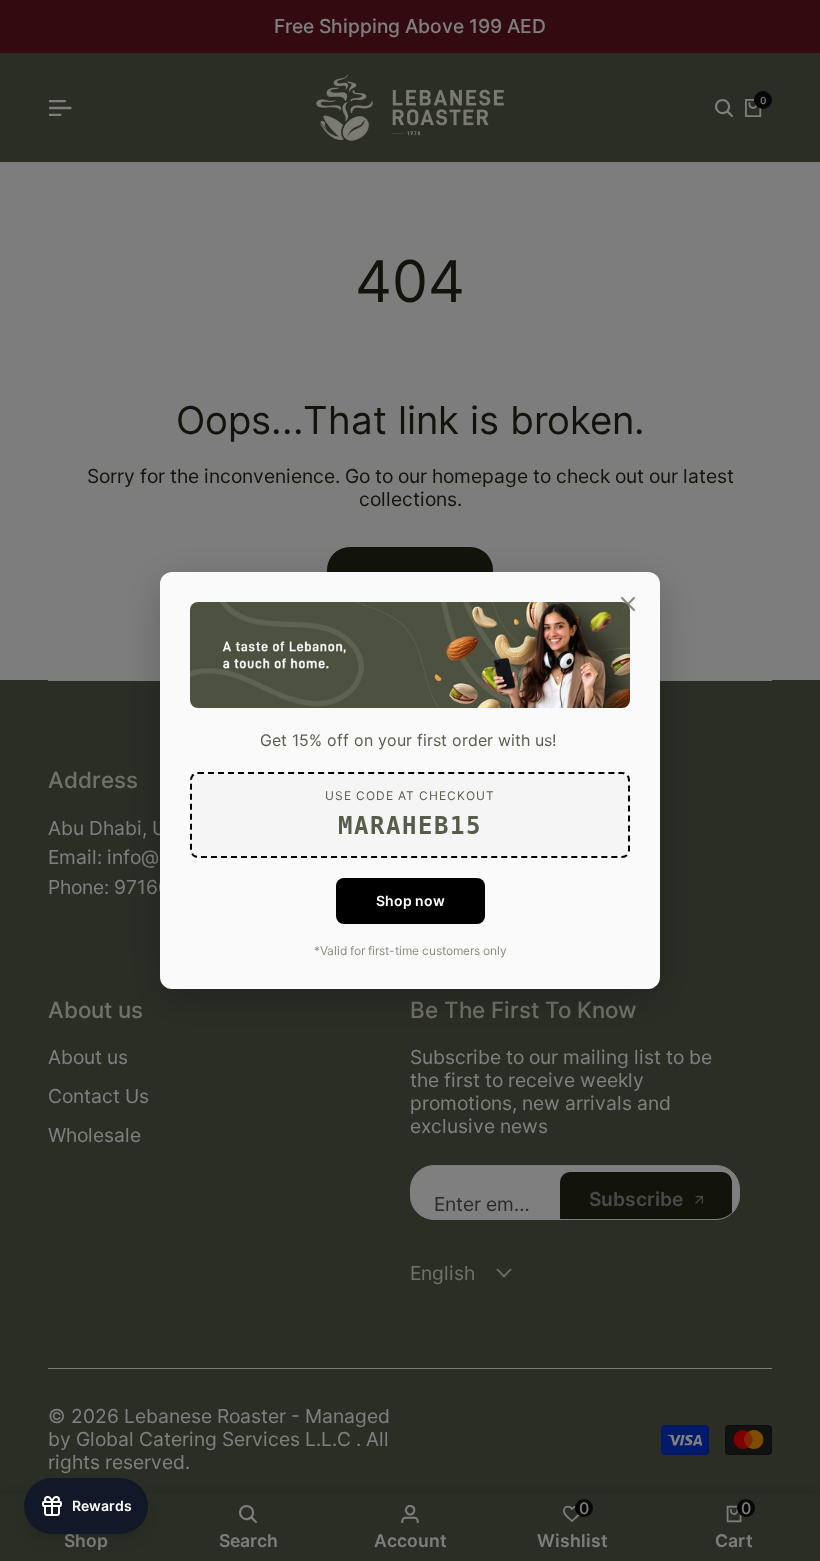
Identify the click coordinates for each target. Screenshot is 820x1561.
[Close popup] (628, 604)
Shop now (410, 900)
